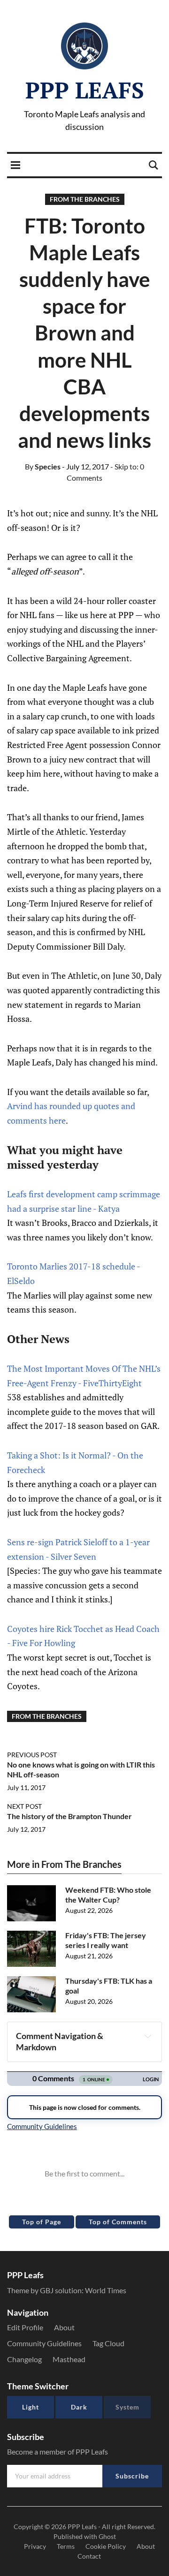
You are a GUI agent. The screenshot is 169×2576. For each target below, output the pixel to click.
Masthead (69, 2359)
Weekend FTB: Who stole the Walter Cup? (108, 1895)
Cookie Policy (106, 2546)
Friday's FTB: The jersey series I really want (106, 1940)
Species (43, 466)
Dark (79, 2407)
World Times (106, 2290)
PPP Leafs (85, 90)
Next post (24, 1806)
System (127, 2407)
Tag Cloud (108, 2343)
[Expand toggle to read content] (148, 2036)
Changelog (24, 2359)
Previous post (32, 1755)
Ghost (107, 2536)
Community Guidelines (44, 2343)
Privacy (35, 2546)
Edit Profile (25, 2327)
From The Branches (85, 199)
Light (31, 2407)
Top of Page (42, 2222)
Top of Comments (118, 2222)
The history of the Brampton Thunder (69, 1816)
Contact (89, 2556)
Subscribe (132, 2476)
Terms (66, 2546)
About (64, 2327)
